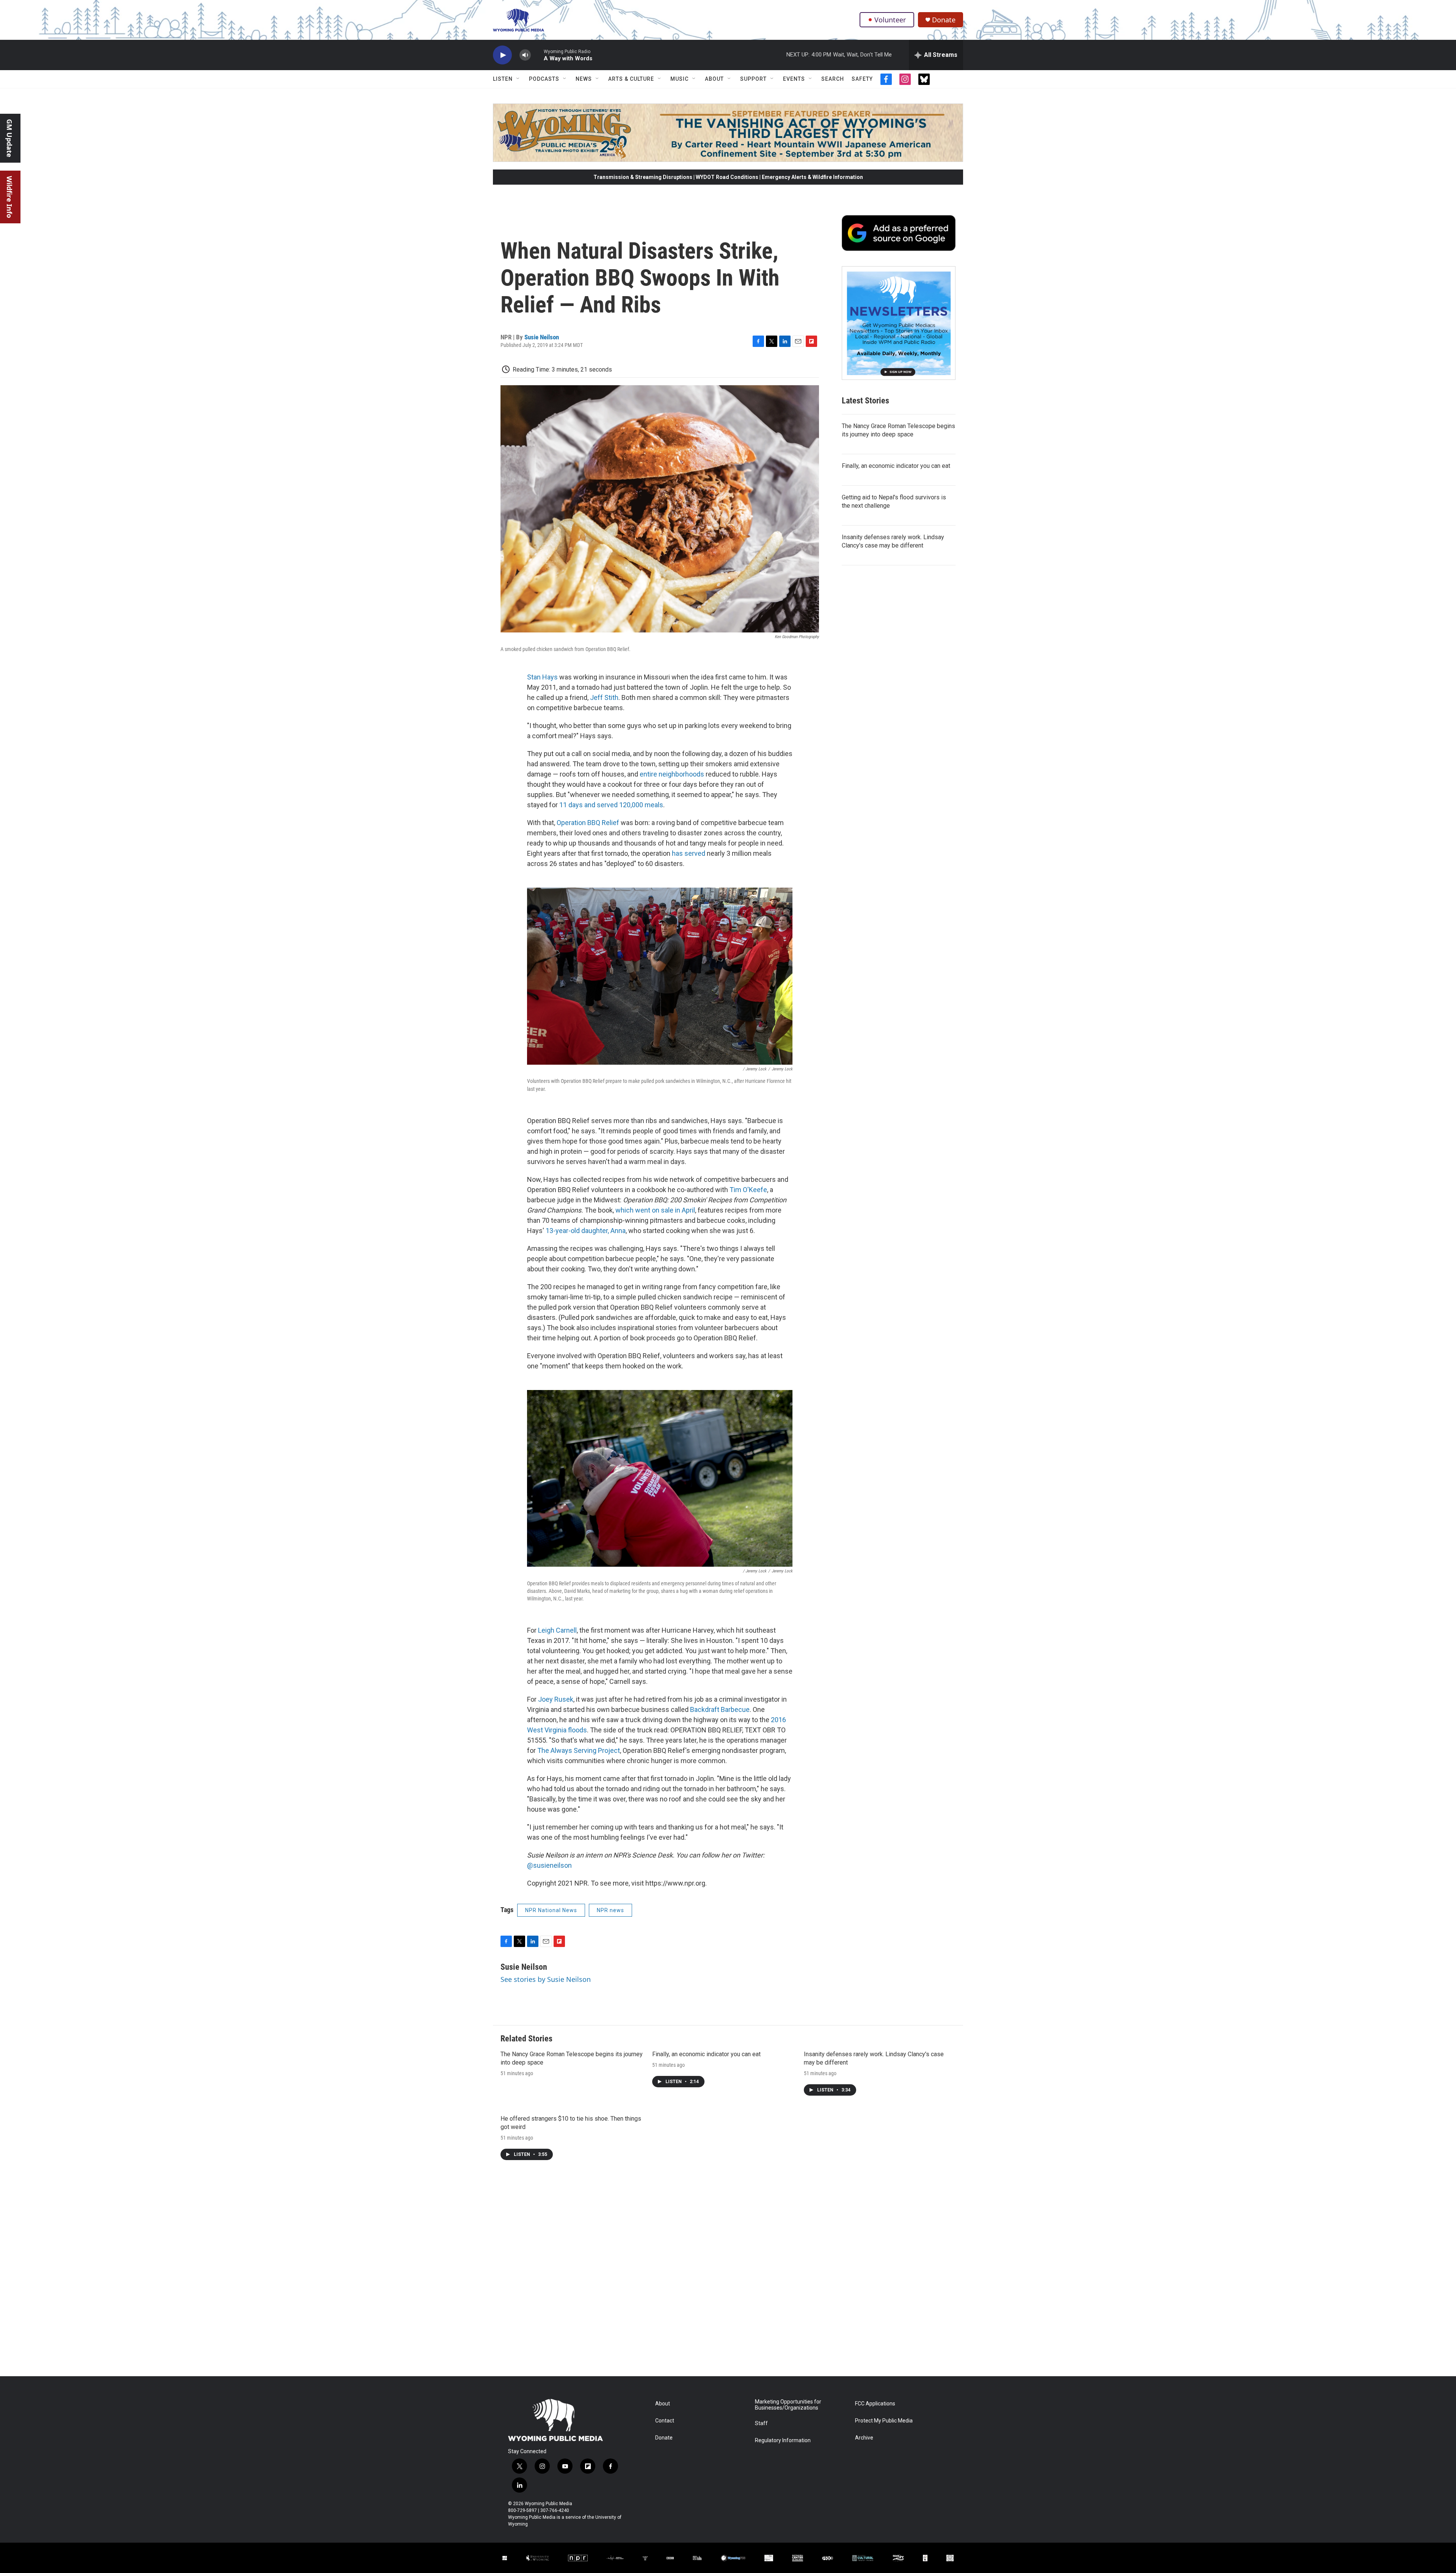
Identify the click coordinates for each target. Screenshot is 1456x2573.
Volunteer (890, 20)
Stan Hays (542, 677)
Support (753, 79)
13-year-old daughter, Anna (586, 1231)
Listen (503, 79)
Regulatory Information (783, 2440)
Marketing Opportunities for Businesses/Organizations (788, 2405)
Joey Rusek (556, 1699)
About (714, 79)
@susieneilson (549, 1865)
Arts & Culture (631, 79)
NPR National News (551, 1910)
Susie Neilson (542, 337)
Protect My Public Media (884, 2421)
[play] (502, 55)
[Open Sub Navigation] (518, 79)
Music (679, 79)
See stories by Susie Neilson (546, 1979)
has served (689, 853)
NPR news (610, 1910)
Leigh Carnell (557, 1630)
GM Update (9, 138)
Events (794, 79)
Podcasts (544, 79)
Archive (864, 2438)
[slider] (537, 55)
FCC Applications (875, 2404)
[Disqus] (728, 2274)
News (584, 79)
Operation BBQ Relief (588, 823)
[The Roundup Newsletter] (899, 323)
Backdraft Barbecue (720, 1709)
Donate (944, 20)
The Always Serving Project (579, 1750)
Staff (761, 2423)
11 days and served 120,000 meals (611, 805)
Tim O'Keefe (748, 1190)
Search (833, 79)
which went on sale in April (655, 1210)
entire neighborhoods (672, 774)
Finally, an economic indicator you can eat (896, 466)
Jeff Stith (604, 697)
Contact (665, 2421)
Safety (862, 79)
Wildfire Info (9, 197)
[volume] (525, 55)
